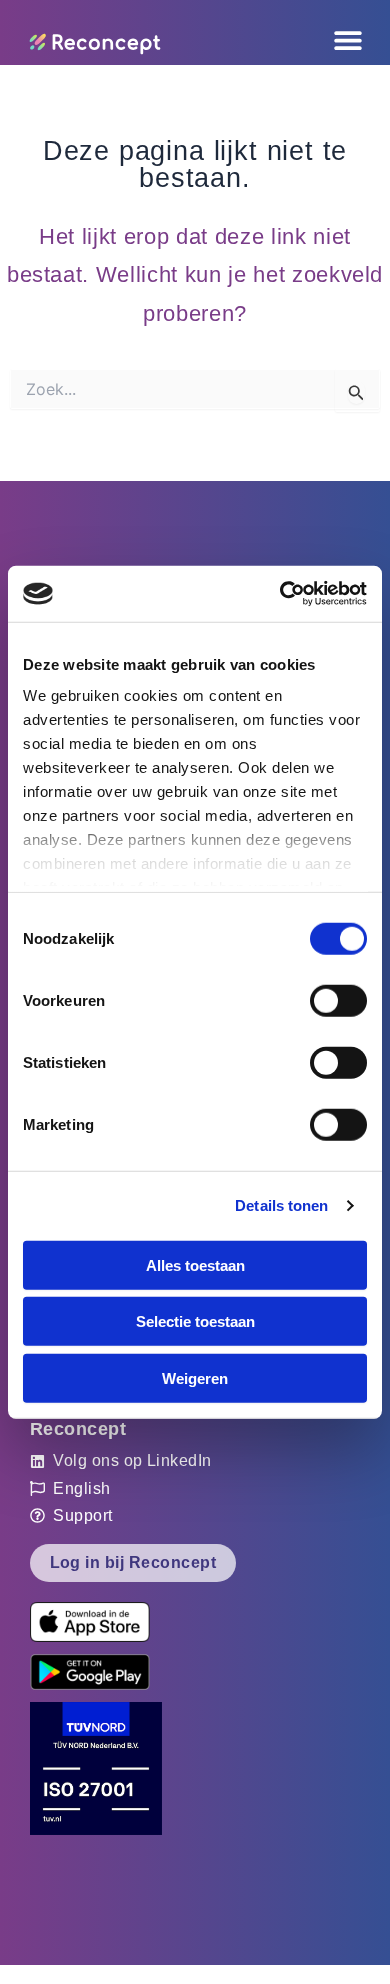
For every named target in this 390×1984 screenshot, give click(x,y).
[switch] (338, 1000)
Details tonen (281, 1205)
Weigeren (195, 1377)
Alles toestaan (195, 1264)
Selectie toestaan (195, 1321)
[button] (248, 40)
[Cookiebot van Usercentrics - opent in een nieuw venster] (280, 594)
